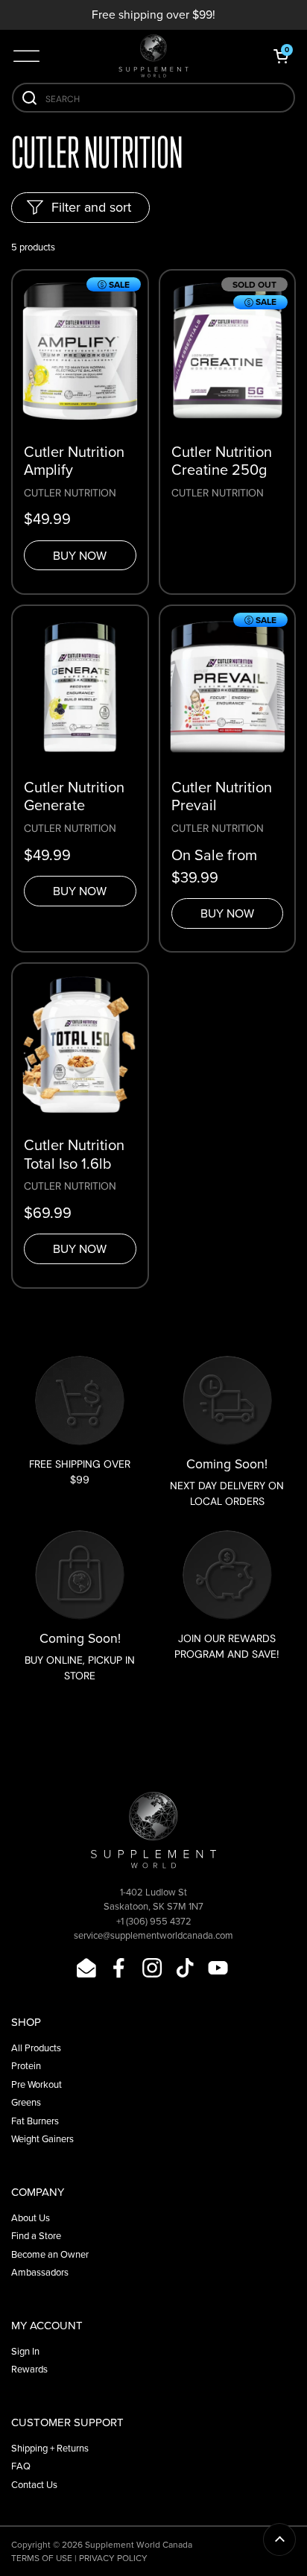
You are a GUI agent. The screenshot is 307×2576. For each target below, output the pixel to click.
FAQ (21, 2466)
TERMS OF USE (42, 2558)
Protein (26, 2066)
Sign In (25, 2351)
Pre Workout (37, 2084)
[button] (281, 56)
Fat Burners (35, 2121)
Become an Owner (50, 2254)
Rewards (29, 2369)
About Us (31, 2218)
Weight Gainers (42, 2139)
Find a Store (36, 2236)
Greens (26, 2102)
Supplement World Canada (139, 2545)
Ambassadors (40, 2272)
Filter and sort (91, 207)
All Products (36, 2048)
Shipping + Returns (50, 2448)
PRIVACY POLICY (113, 2558)
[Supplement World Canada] (153, 56)
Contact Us (34, 2485)
